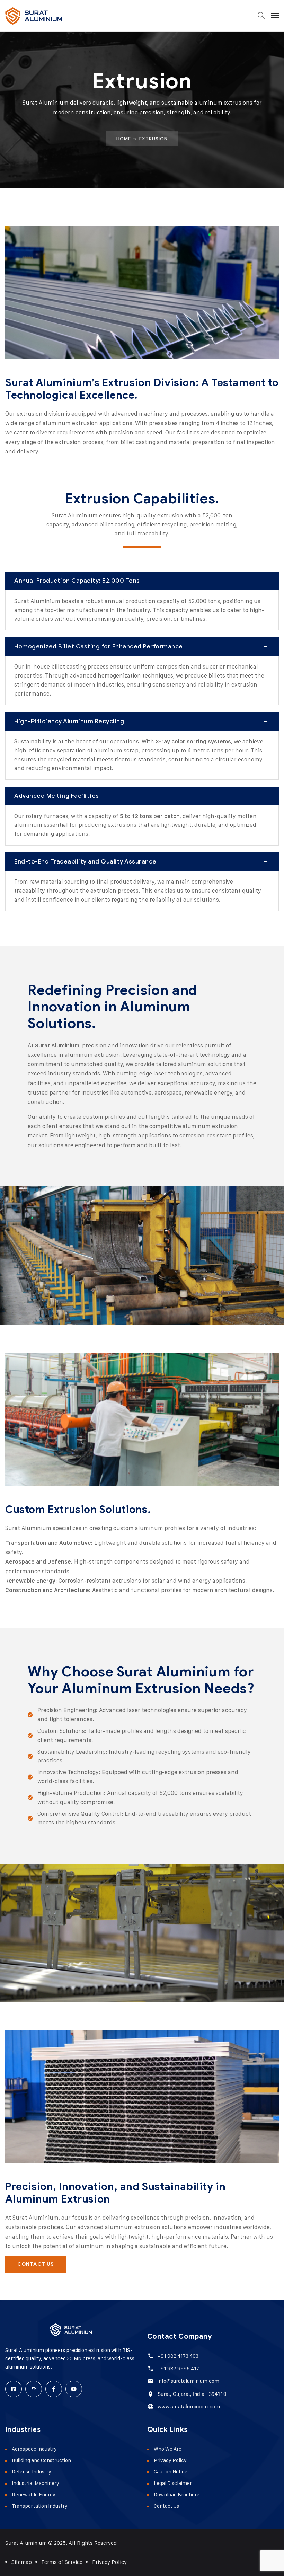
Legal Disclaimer (173, 2483)
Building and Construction (41, 2460)
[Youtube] (74, 2389)
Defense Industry (32, 2472)
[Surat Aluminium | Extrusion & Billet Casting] (34, 16)
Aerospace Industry (34, 2449)
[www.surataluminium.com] (150, 2406)
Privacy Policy (170, 2460)
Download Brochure (177, 2494)
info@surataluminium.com (188, 2381)
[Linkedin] (14, 2389)
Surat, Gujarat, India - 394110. (193, 2394)
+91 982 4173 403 (178, 2356)
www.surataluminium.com (189, 2407)
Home (124, 139)
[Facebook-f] (54, 2389)
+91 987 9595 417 (178, 2368)
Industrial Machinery (35, 2483)
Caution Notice (171, 2472)
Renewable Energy (34, 2494)
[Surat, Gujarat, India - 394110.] (150, 2394)
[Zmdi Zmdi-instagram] (34, 2389)
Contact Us (166, 2506)
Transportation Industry (40, 2506)
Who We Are (168, 2449)
